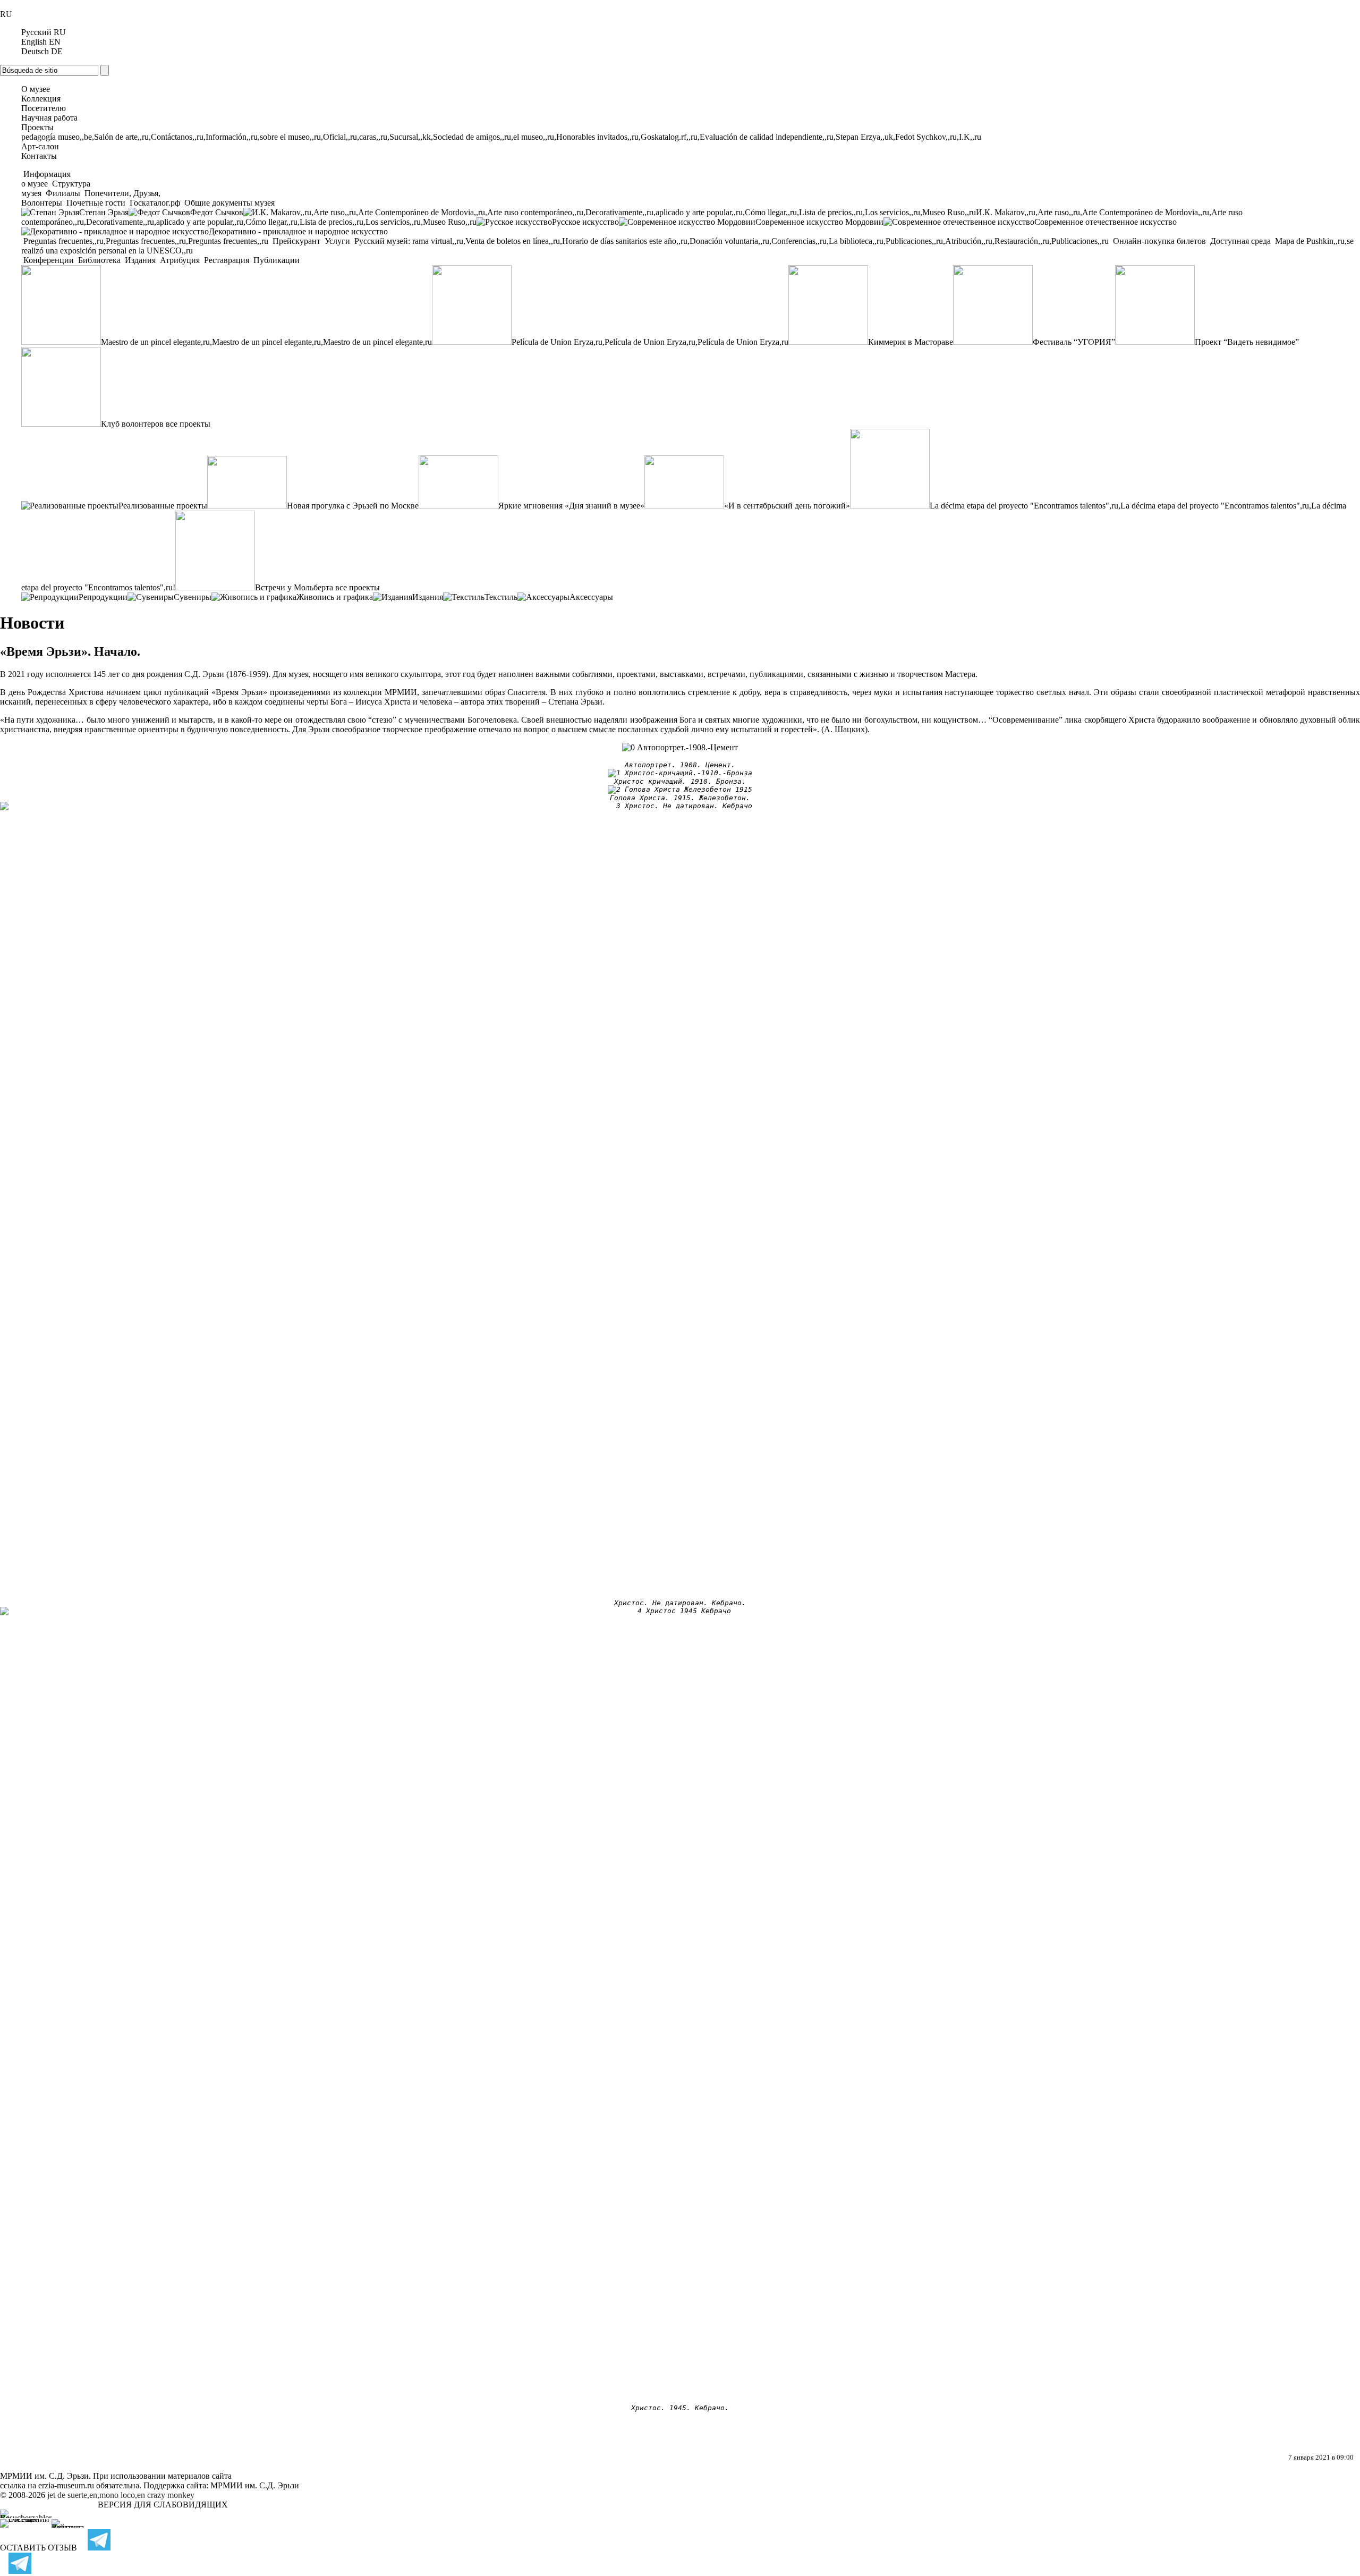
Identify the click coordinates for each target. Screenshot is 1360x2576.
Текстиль (501, 597)
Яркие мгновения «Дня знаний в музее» (571, 506)
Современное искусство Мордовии (819, 222)
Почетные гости (96, 203)
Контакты (39, 156)
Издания (140, 260)
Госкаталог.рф (155, 203)
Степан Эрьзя (104, 212)
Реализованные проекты (163, 506)
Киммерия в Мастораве (911, 342)
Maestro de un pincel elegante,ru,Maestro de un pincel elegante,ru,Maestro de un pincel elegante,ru (266, 342)
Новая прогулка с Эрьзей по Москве (353, 506)
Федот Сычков (217, 212)
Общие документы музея (228, 203)
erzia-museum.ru (66, 2485)
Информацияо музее (46, 179)
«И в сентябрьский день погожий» (787, 506)
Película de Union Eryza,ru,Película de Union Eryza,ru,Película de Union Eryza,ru (650, 342)
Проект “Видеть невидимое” (1247, 342)
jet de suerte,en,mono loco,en (96, 2495)
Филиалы (63, 193)
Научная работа (49, 118)
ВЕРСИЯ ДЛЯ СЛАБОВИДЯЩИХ (163, 2505)
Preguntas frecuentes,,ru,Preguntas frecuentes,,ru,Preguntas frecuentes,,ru (146, 241)
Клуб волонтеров (132, 424)
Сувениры (193, 597)
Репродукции (103, 597)
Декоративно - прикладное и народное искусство (298, 231)
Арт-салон (40, 146)
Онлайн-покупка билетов (1159, 241)
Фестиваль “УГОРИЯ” (1074, 342)
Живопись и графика (335, 597)
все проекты (188, 424)
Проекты (37, 127)
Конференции (49, 260)
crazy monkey (171, 2495)
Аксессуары (591, 597)
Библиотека (99, 260)
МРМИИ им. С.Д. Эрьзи (255, 2485)
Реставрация (227, 260)
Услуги (337, 241)
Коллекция (41, 99)
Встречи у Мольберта (294, 587)
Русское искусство (585, 222)
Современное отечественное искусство (1106, 222)
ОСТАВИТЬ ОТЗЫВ (39, 2548)
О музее (36, 89)
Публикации (275, 260)
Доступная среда (1240, 241)
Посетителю (44, 108)
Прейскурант (296, 241)
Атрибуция (180, 260)
